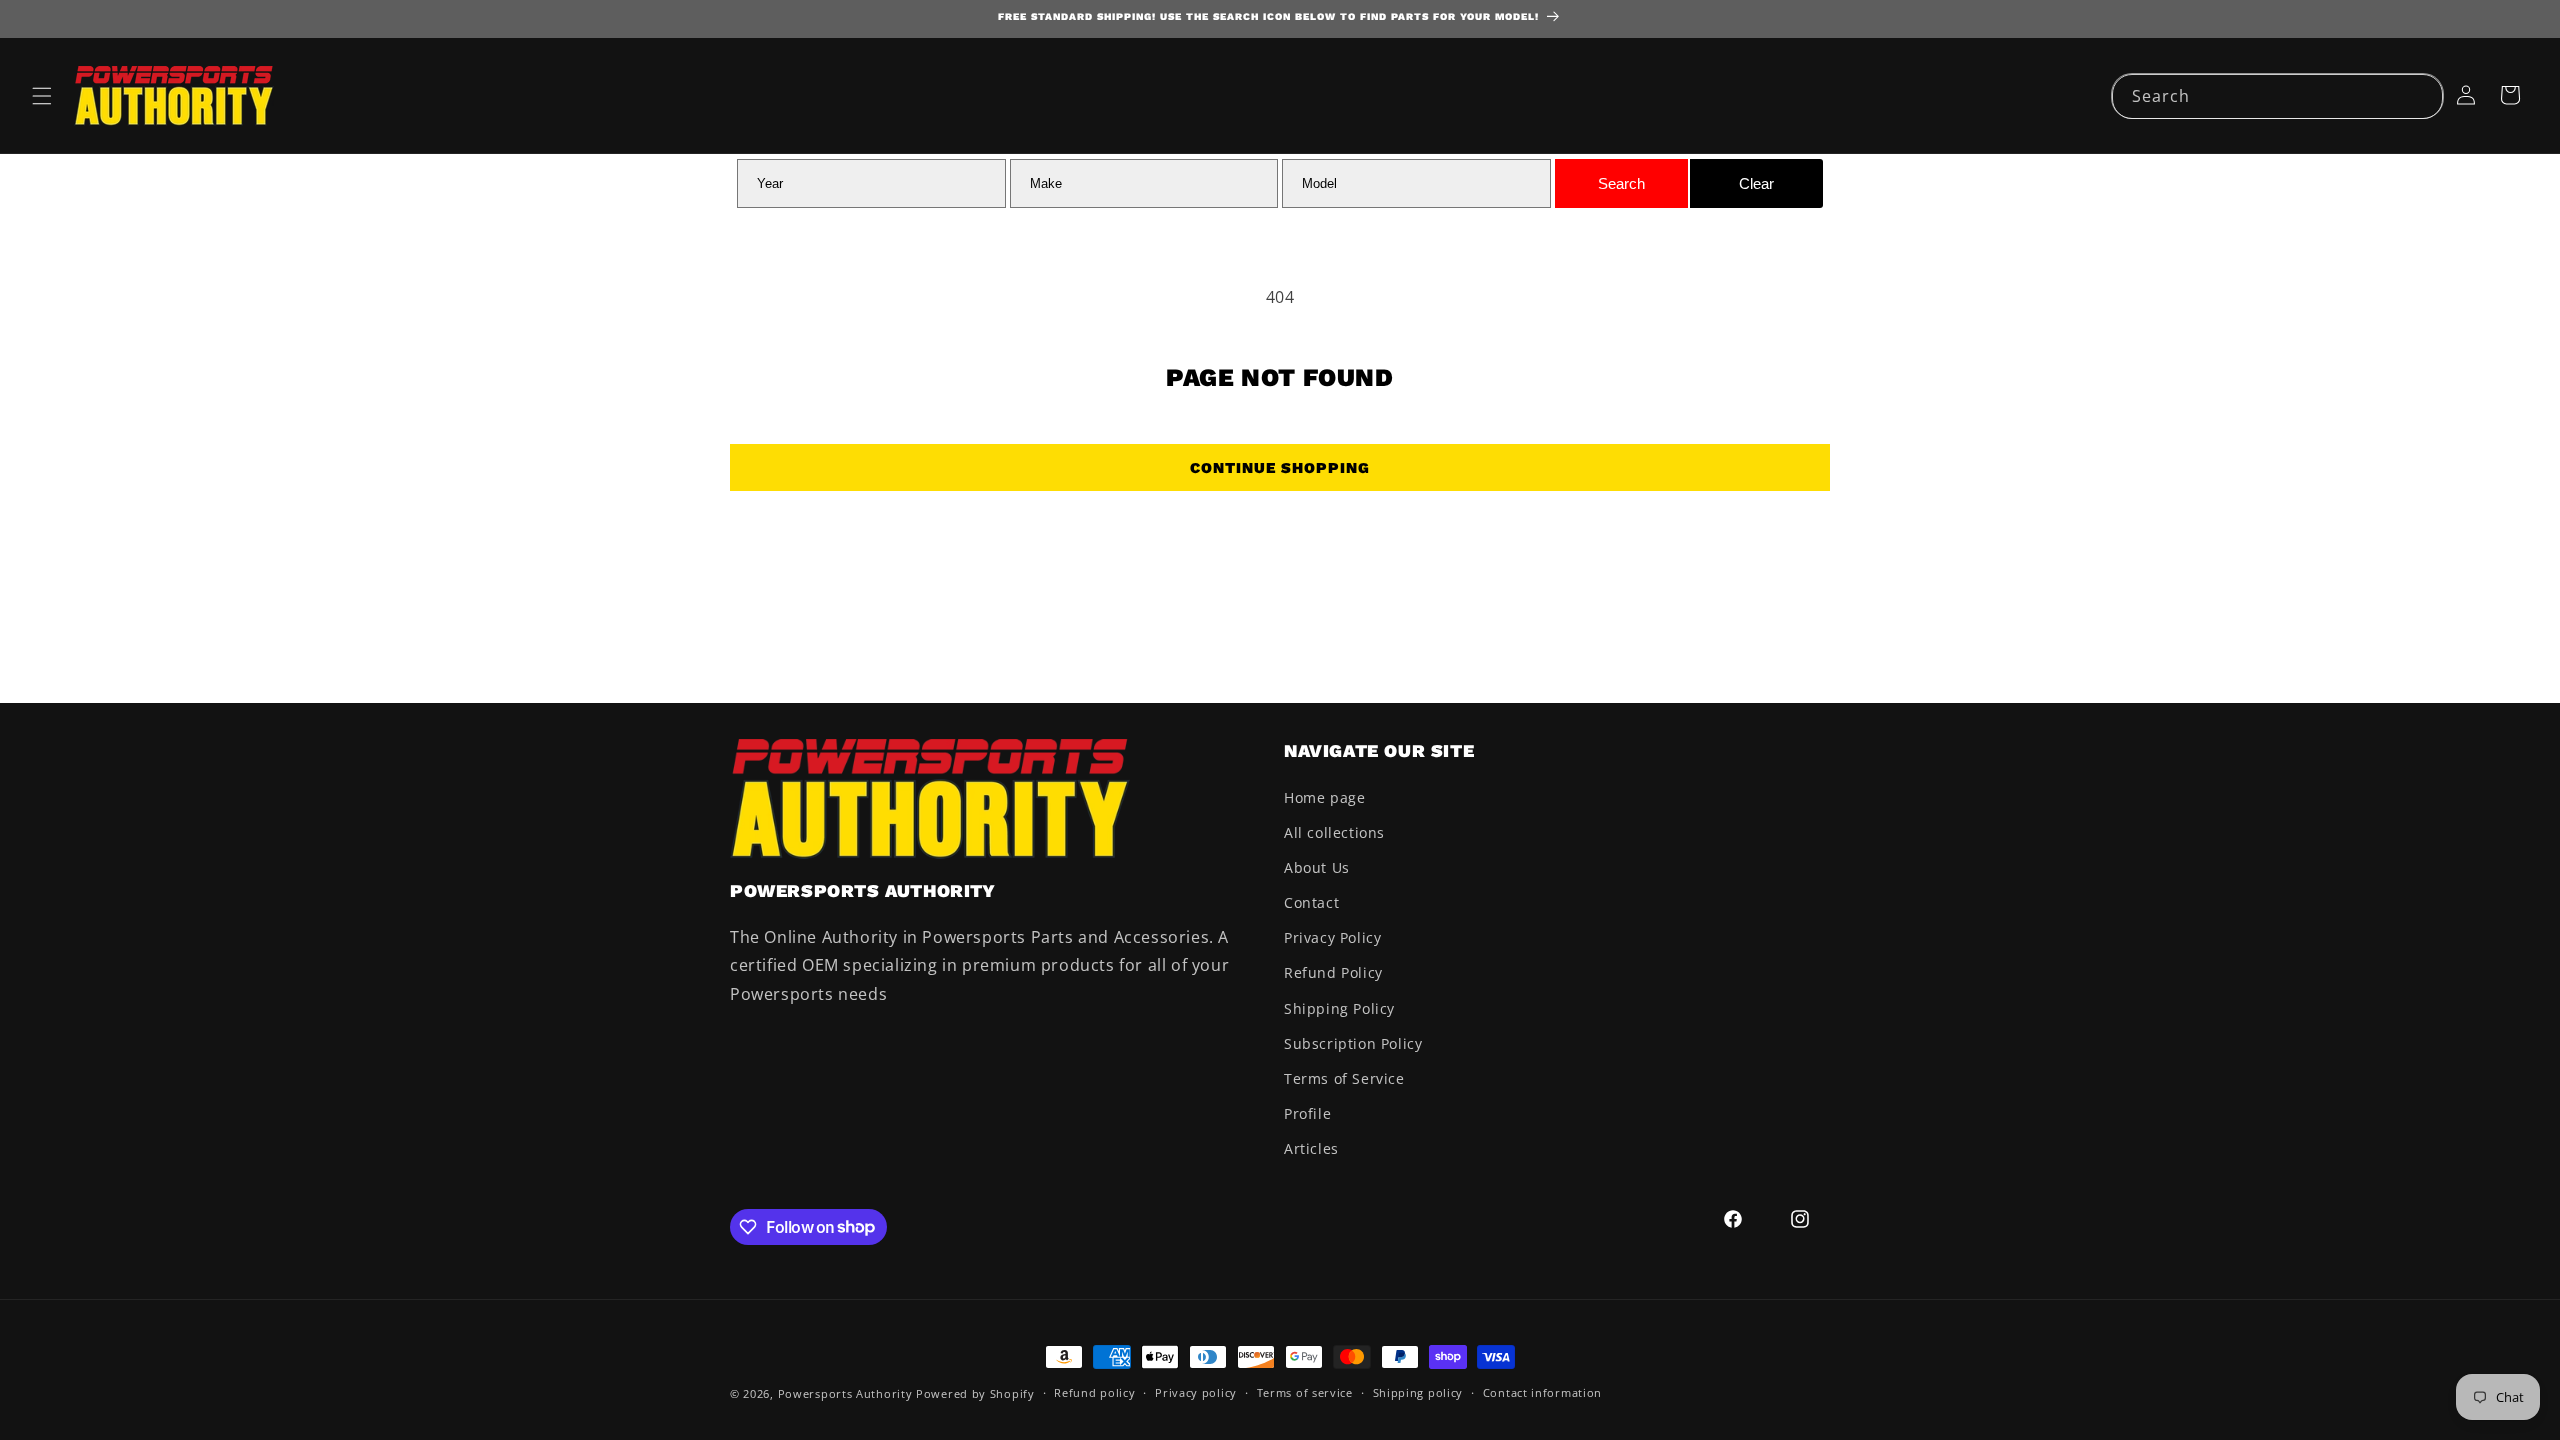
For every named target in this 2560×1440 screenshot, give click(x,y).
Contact (1311, 902)
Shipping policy (1418, 1392)
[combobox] (2277, 96)
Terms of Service (1344, 1078)
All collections (1334, 832)
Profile (1307, 1113)
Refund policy (1094, 1392)
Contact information (1542, 1392)
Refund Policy (1333, 972)
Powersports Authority (845, 1393)
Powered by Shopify (975, 1393)
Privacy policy (1196, 1392)
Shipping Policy (1339, 1008)
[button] (42, 96)
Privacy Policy (1332, 937)
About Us (1317, 867)
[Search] (2421, 96)
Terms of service (1305, 1392)
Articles (1311, 1148)
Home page (1324, 797)
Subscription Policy (1353, 1043)
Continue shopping (1280, 468)
